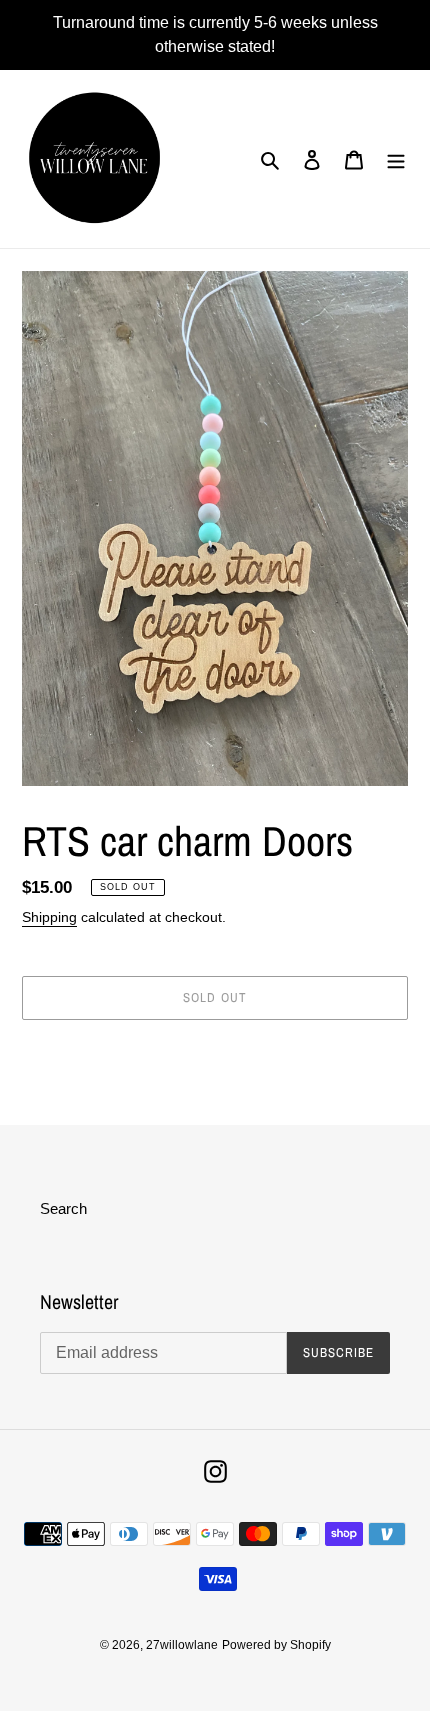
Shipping (49, 917)
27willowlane (182, 1645)
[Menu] (396, 159)
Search (63, 1208)
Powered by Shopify (276, 1645)
